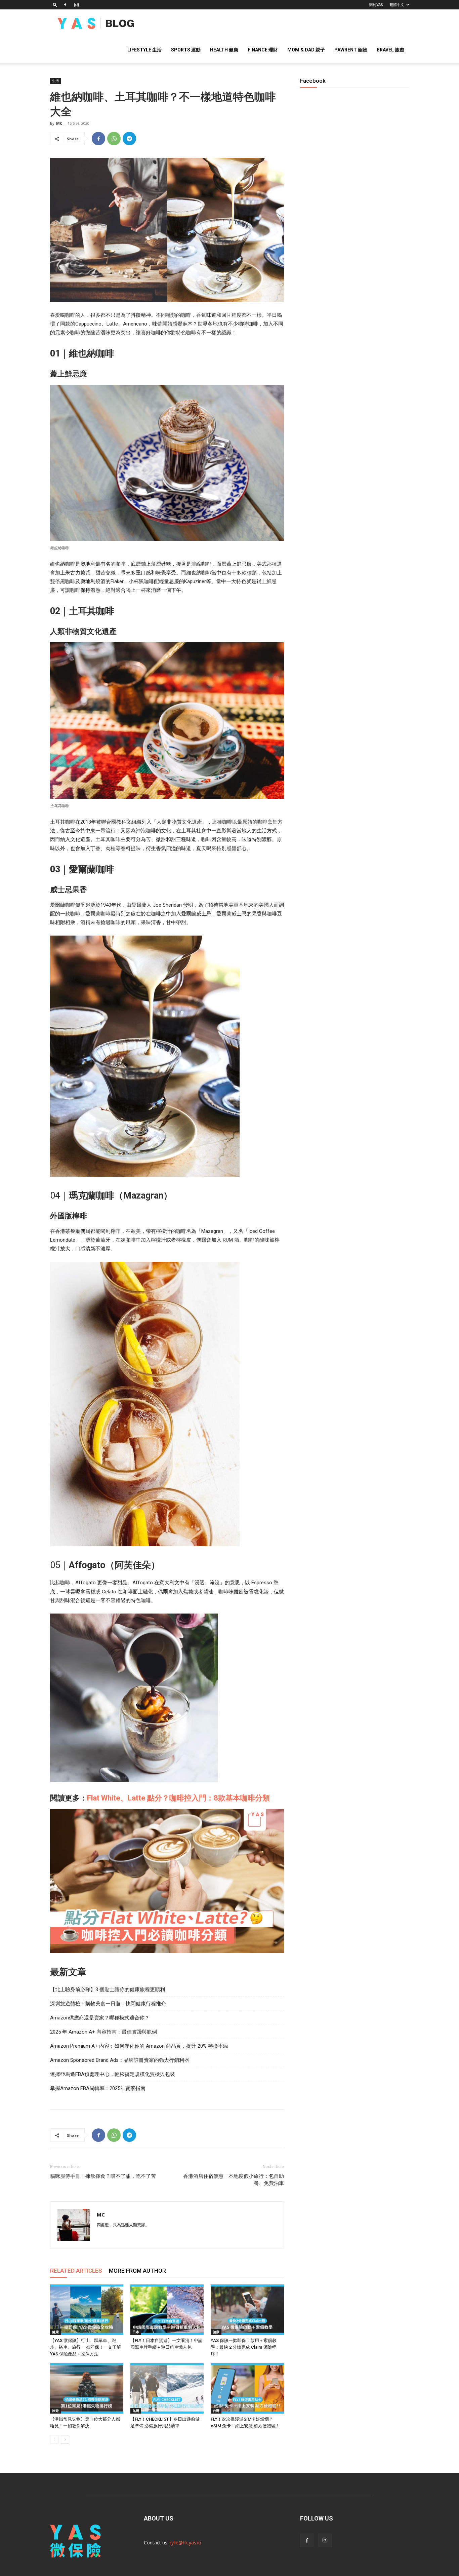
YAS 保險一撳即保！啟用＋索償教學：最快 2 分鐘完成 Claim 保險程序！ (244, 2347)
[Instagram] (76, 5)
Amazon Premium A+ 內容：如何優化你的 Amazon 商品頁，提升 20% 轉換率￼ (139, 2046)
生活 (55, 81)
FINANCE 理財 (263, 50)
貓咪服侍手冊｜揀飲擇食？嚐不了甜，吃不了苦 (103, 2176)
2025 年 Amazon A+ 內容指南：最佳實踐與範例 (103, 2032)
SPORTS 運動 (186, 50)
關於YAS (376, 5)
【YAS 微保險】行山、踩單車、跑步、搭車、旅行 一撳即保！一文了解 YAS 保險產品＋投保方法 (86, 2347)
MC (59, 123)
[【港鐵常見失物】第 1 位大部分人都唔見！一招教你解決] (87, 2388)
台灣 (216, 2411)
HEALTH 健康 (224, 50)
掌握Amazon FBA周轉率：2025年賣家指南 (98, 2088)
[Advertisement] (354, 329)
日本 (136, 2332)
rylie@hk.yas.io (185, 2543)
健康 (55, 2332)
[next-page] (65, 2439)
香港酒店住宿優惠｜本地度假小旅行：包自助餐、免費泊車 (234, 2180)
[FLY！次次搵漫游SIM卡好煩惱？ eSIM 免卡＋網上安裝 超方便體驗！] (247, 2388)
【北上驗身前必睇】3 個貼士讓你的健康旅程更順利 (108, 1990)
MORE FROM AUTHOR (137, 2271)
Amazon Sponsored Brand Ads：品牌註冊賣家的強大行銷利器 (120, 2060)
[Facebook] (65, 5)
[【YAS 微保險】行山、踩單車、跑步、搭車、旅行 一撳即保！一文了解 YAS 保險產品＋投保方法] (87, 2310)
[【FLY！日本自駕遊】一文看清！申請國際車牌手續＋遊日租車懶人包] (167, 2310)
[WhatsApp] (114, 139)
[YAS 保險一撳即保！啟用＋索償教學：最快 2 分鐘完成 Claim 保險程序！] (247, 2310)
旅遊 (55, 2411)
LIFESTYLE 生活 (144, 50)
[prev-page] (54, 2439)
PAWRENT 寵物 (351, 50)
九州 (136, 2411)
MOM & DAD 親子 (306, 50)
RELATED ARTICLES (76, 2271)
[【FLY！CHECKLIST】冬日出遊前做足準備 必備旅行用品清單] (167, 2388)
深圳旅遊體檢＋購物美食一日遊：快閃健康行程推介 (108, 2004)
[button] (55, 5)
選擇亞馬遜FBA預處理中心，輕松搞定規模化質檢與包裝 (113, 2074)
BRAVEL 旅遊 (390, 50)
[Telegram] (129, 139)
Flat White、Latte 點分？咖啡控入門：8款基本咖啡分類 (178, 1798)
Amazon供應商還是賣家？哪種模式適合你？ (100, 2018)
